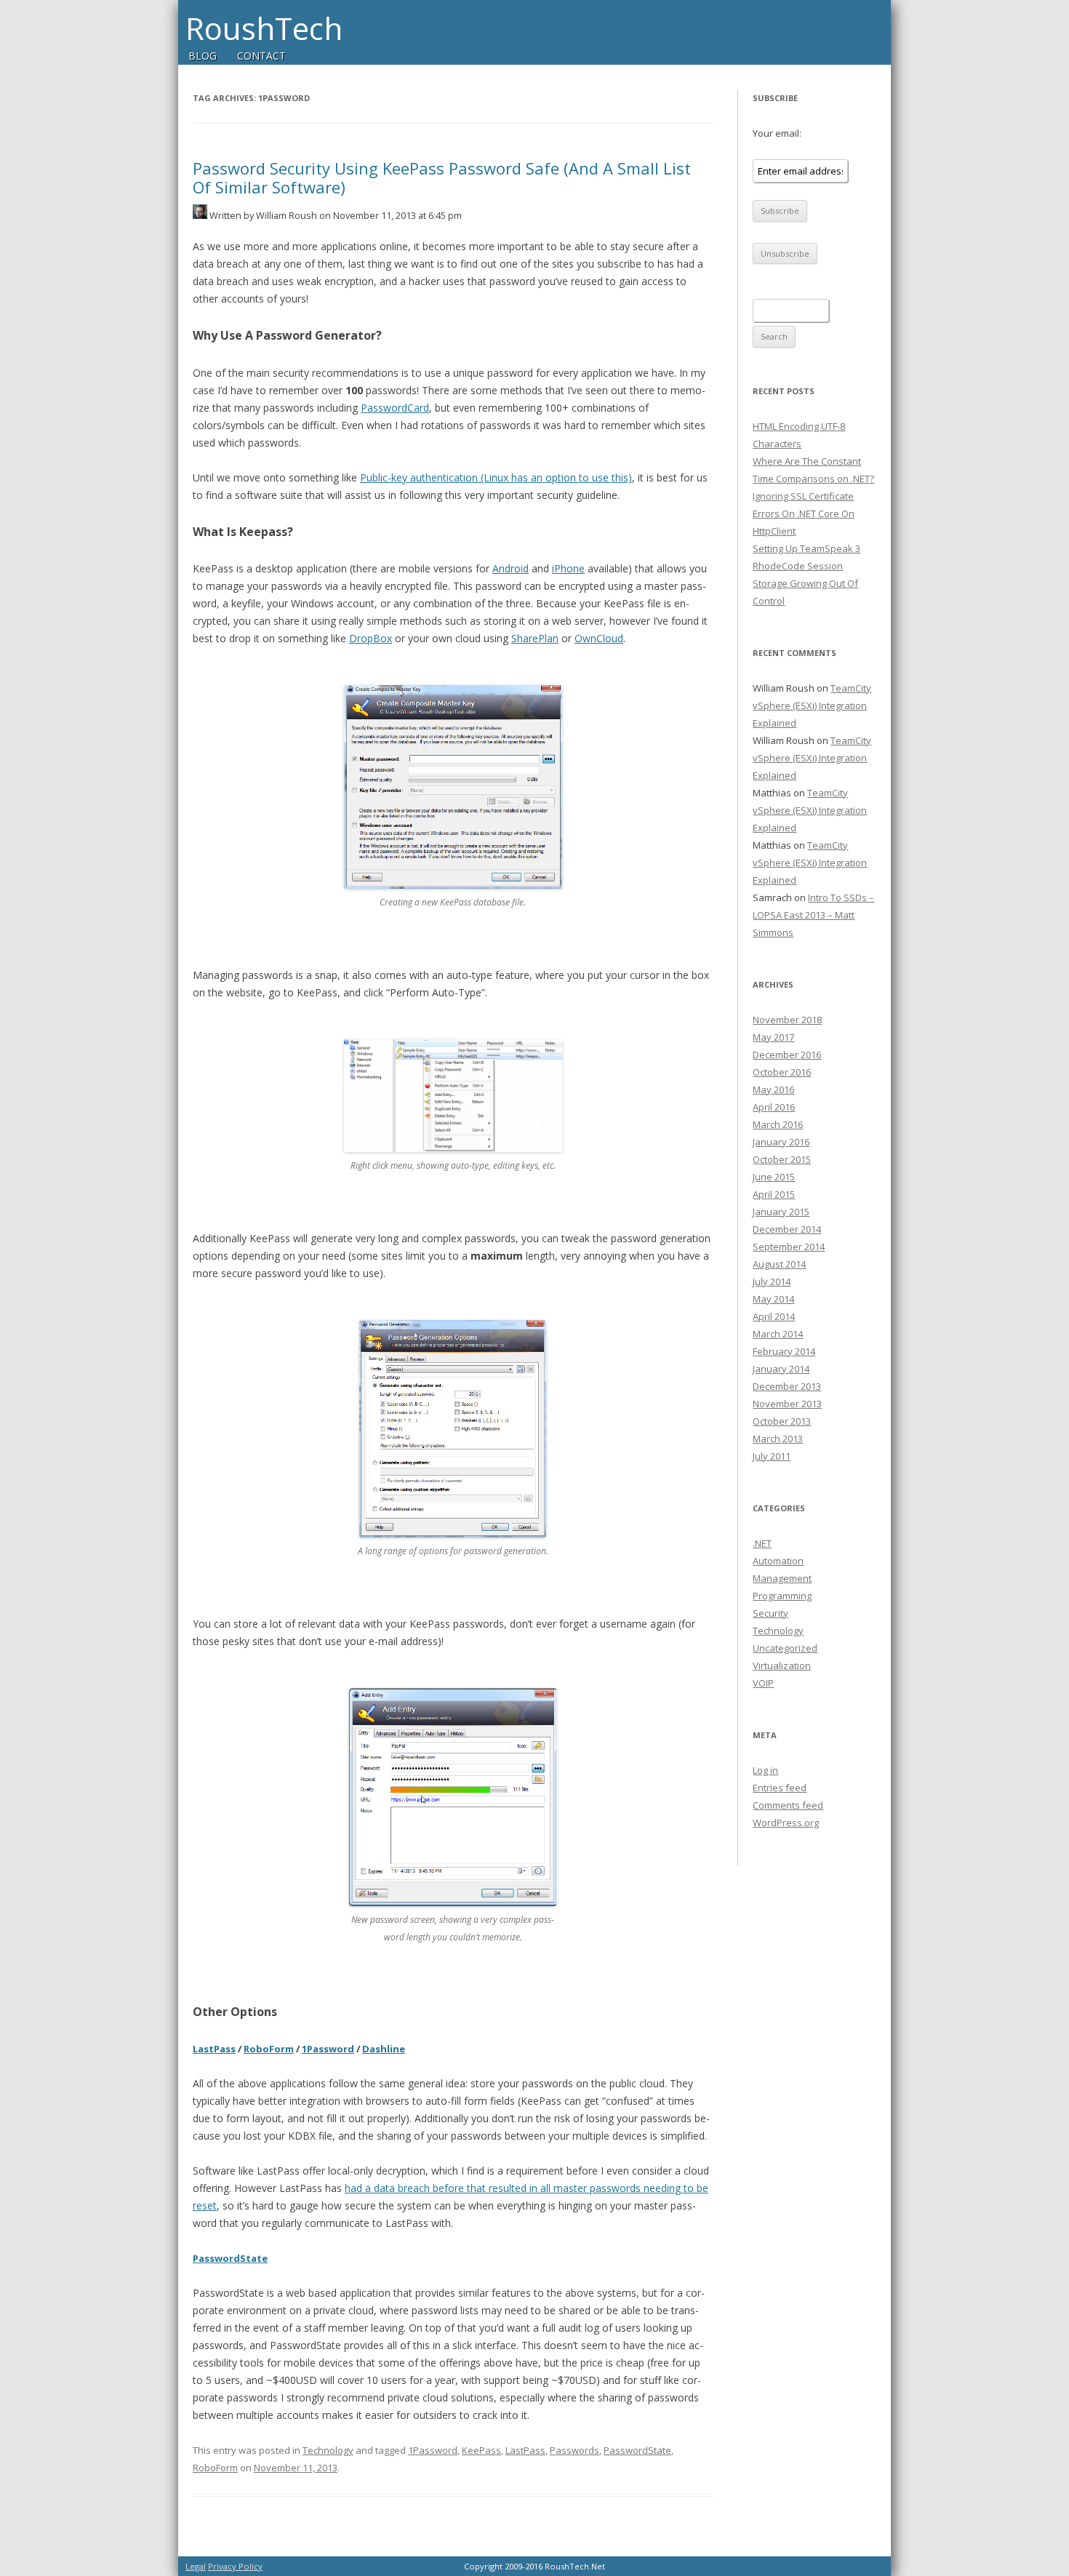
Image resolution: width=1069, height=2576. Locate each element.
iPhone (568, 568)
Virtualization (782, 1665)
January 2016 (781, 1142)
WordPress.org (786, 1823)
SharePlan (535, 638)
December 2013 (787, 1386)
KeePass (481, 2450)
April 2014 (774, 1316)
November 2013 (787, 1404)
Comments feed (788, 1805)
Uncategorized (785, 1648)
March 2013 (778, 1439)
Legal (196, 2566)
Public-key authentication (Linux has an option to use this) (496, 477)
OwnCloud (599, 638)
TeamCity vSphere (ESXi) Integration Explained (812, 705)
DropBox (371, 638)
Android (511, 568)
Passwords (574, 2450)
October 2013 (782, 1421)
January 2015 (781, 1212)
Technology (328, 2450)
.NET (762, 1543)
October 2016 (782, 1072)
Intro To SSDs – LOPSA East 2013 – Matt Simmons (813, 915)
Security (770, 1613)
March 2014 (778, 1334)
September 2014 (789, 1247)
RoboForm (269, 2049)
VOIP (763, 1683)
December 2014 (787, 1229)
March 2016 (778, 1124)
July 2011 (772, 1456)
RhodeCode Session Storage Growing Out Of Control (805, 583)
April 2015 (774, 1194)
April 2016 (774, 1107)
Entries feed (780, 1788)
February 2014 (784, 1351)
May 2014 (773, 1299)
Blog (203, 56)
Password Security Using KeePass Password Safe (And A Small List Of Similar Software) (442, 177)
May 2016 (773, 1089)
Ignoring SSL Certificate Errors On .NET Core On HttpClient (804, 513)
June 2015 (774, 1177)
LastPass (214, 2049)
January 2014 (781, 1369)
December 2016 (787, 1055)
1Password (328, 2049)
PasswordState (230, 2258)
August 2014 (779, 1264)
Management (782, 1578)
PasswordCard (395, 408)
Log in (765, 1770)
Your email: (777, 133)
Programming (782, 1596)
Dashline (384, 2049)
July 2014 (772, 1281)
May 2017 (773, 1037)
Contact (261, 56)
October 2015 (782, 1159)
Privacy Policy (235, 2566)
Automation (778, 1561)
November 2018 (787, 1020)
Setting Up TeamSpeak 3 (806, 548)
